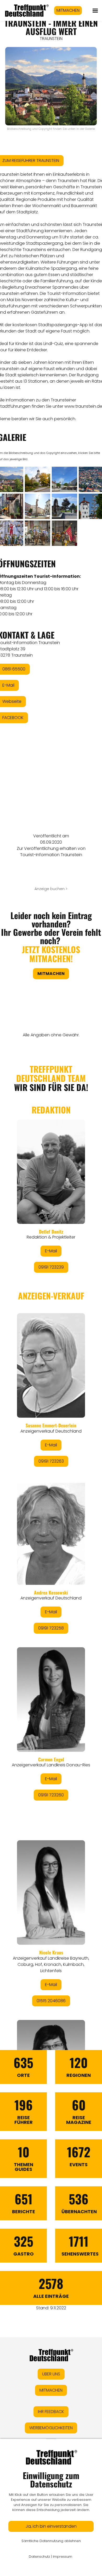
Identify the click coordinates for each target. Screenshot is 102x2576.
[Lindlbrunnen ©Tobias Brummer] (38, 506)
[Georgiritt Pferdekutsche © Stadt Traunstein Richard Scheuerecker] (38, 533)
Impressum (63, 2557)
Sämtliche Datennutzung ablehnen (51, 2541)
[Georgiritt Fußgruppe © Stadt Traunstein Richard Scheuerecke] (64, 533)
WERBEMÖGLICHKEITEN (51, 2428)
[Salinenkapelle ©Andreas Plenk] (38, 479)
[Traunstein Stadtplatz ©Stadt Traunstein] (64, 479)
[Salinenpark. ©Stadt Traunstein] (64, 506)
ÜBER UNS (51, 2374)
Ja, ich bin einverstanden (51, 2526)
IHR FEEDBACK (51, 2412)
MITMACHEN (68, 10)
